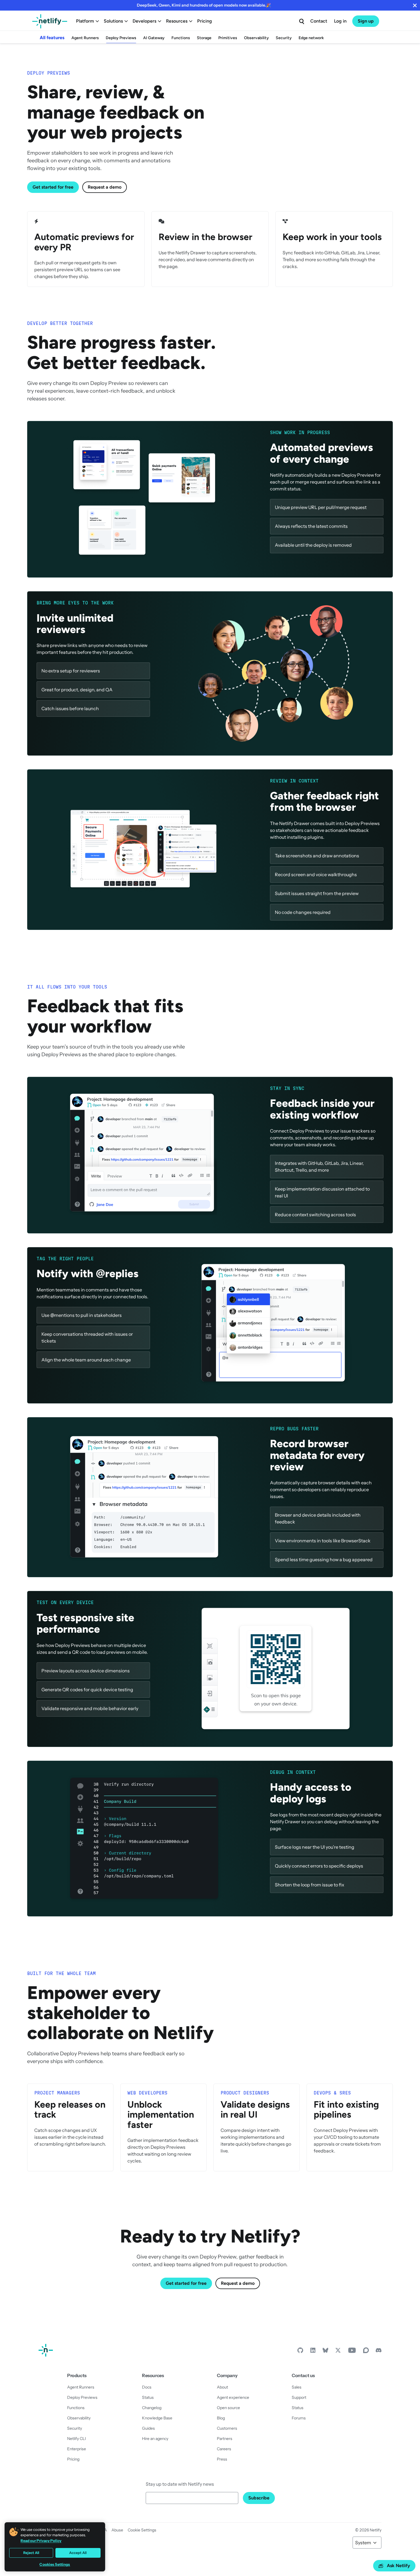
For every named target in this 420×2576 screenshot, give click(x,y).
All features (52, 38)
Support (299, 2397)
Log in (340, 21)
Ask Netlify (398, 2566)
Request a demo (105, 187)
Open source (228, 2408)
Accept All (78, 2553)
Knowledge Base (157, 2418)
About (222, 2387)
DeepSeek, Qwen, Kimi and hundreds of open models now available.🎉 (204, 5)
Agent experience (233, 2397)
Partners (225, 2439)
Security (284, 38)
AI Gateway (154, 38)
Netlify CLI (77, 2439)
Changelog (152, 2408)
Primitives (228, 38)
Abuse (117, 2530)
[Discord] (379, 2352)
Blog (221, 2418)
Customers (227, 2428)
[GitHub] (300, 2352)
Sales (297, 2387)
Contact (319, 21)
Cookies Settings (55, 2564)
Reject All (31, 2553)
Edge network (311, 38)
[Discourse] (366, 2352)
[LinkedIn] (313, 2352)
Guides (148, 2428)
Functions (181, 38)
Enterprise (77, 2449)
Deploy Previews (121, 38)
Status (148, 2397)
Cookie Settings (142, 2530)
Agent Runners (85, 38)
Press (222, 2459)
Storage (204, 38)
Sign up (366, 21)
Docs (147, 2387)
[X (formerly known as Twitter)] (338, 2352)
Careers (224, 2449)
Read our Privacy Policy (41, 2541)
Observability (256, 38)
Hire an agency (155, 2439)
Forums (299, 2418)
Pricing (205, 21)
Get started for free (53, 187)
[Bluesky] (325, 2352)
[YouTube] (352, 2352)
